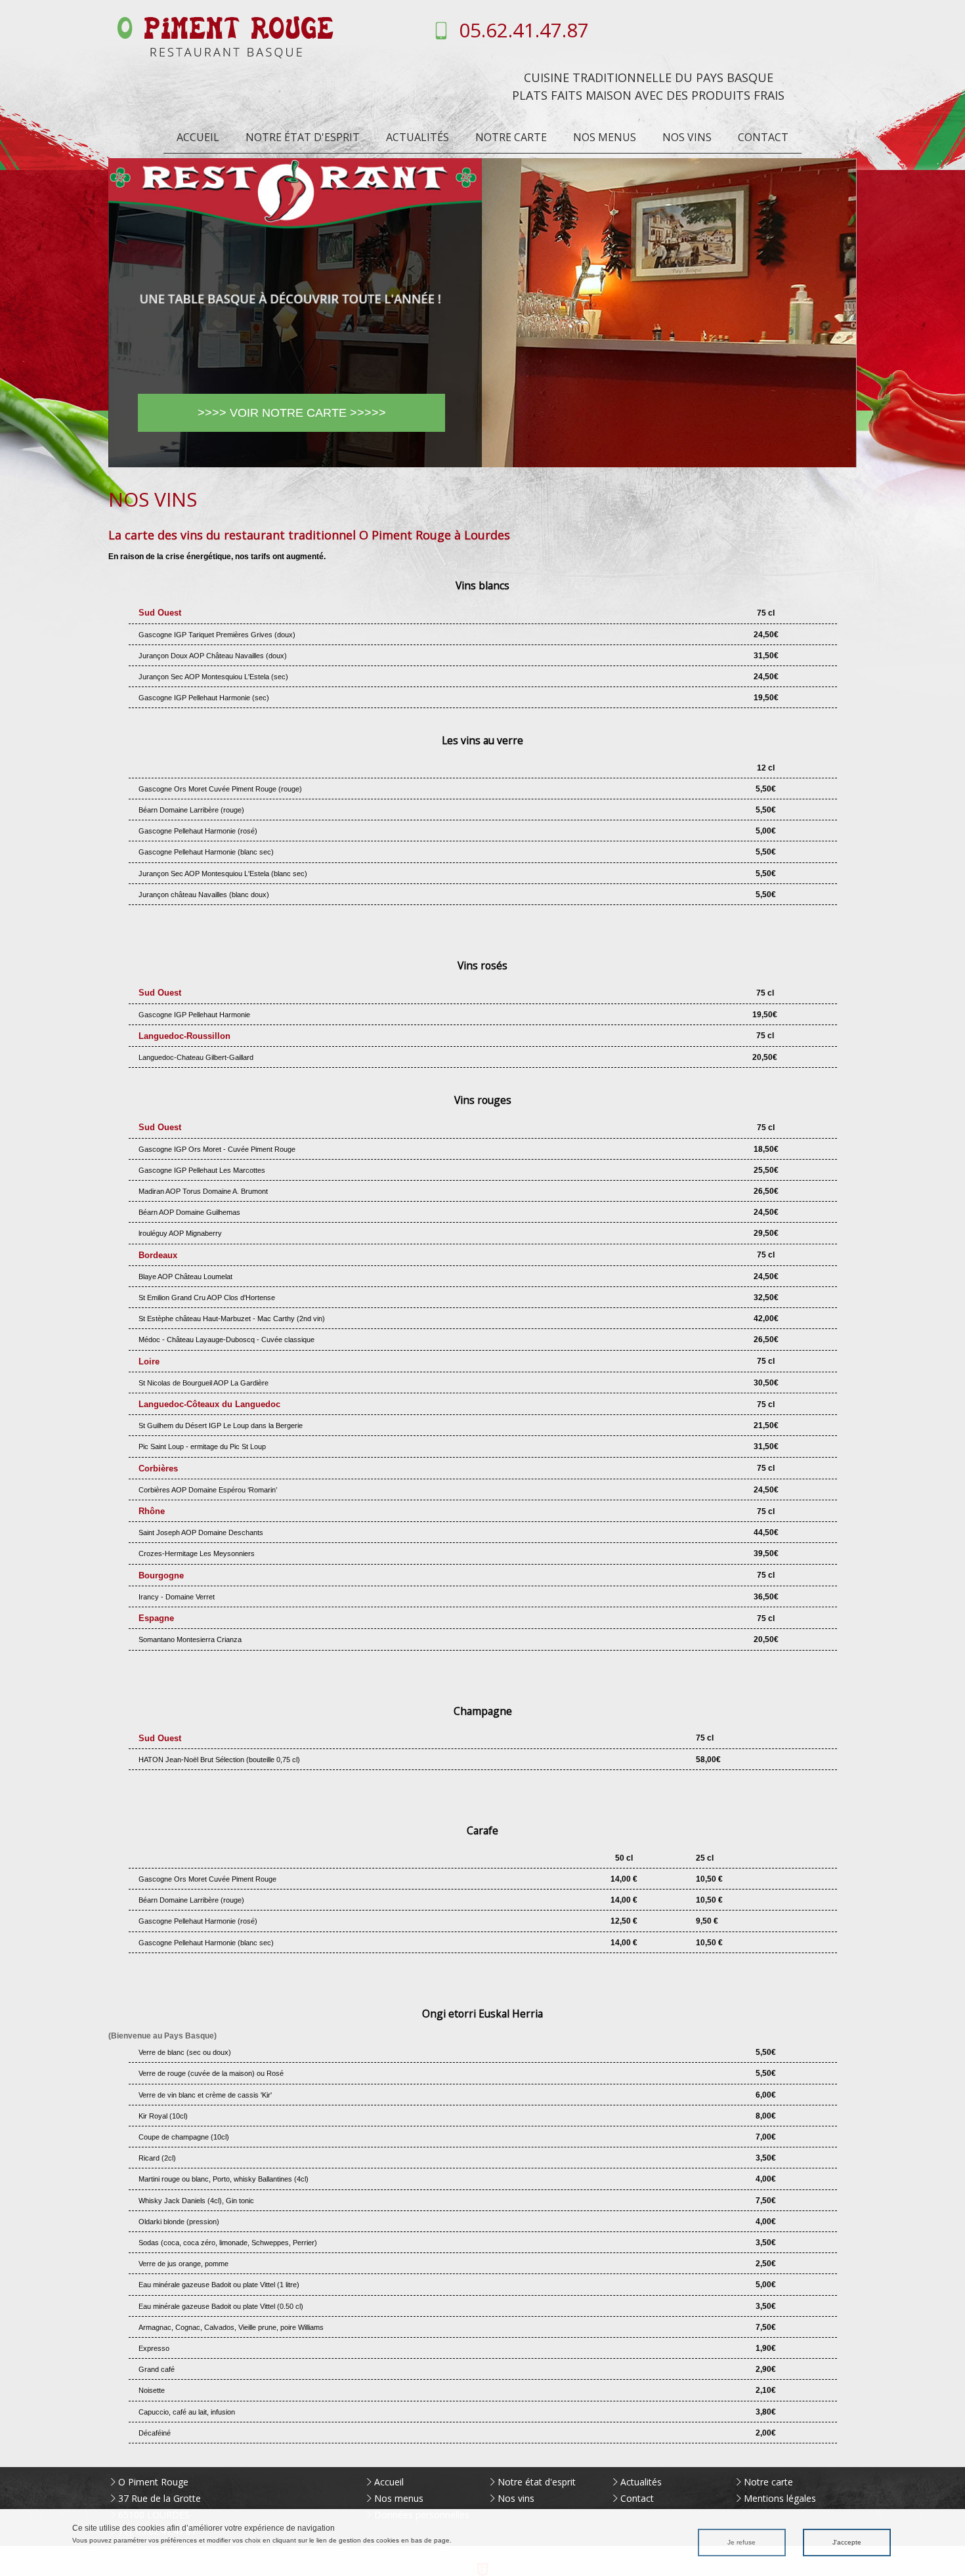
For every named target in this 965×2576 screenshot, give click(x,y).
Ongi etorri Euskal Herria (482, 2014)
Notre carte (511, 137)
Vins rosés (482, 965)
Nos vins (687, 137)
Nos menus (605, 137)
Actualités (418, 137)
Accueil (198, 137)
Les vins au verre (482, 740)
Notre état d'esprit (303, 137)
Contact (763, 137)
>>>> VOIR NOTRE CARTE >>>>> (292, 413)
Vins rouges (483, 1100)
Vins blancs (482, 585)
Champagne (483, 1711)
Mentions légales (780, 2498)
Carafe (482, 1830)
